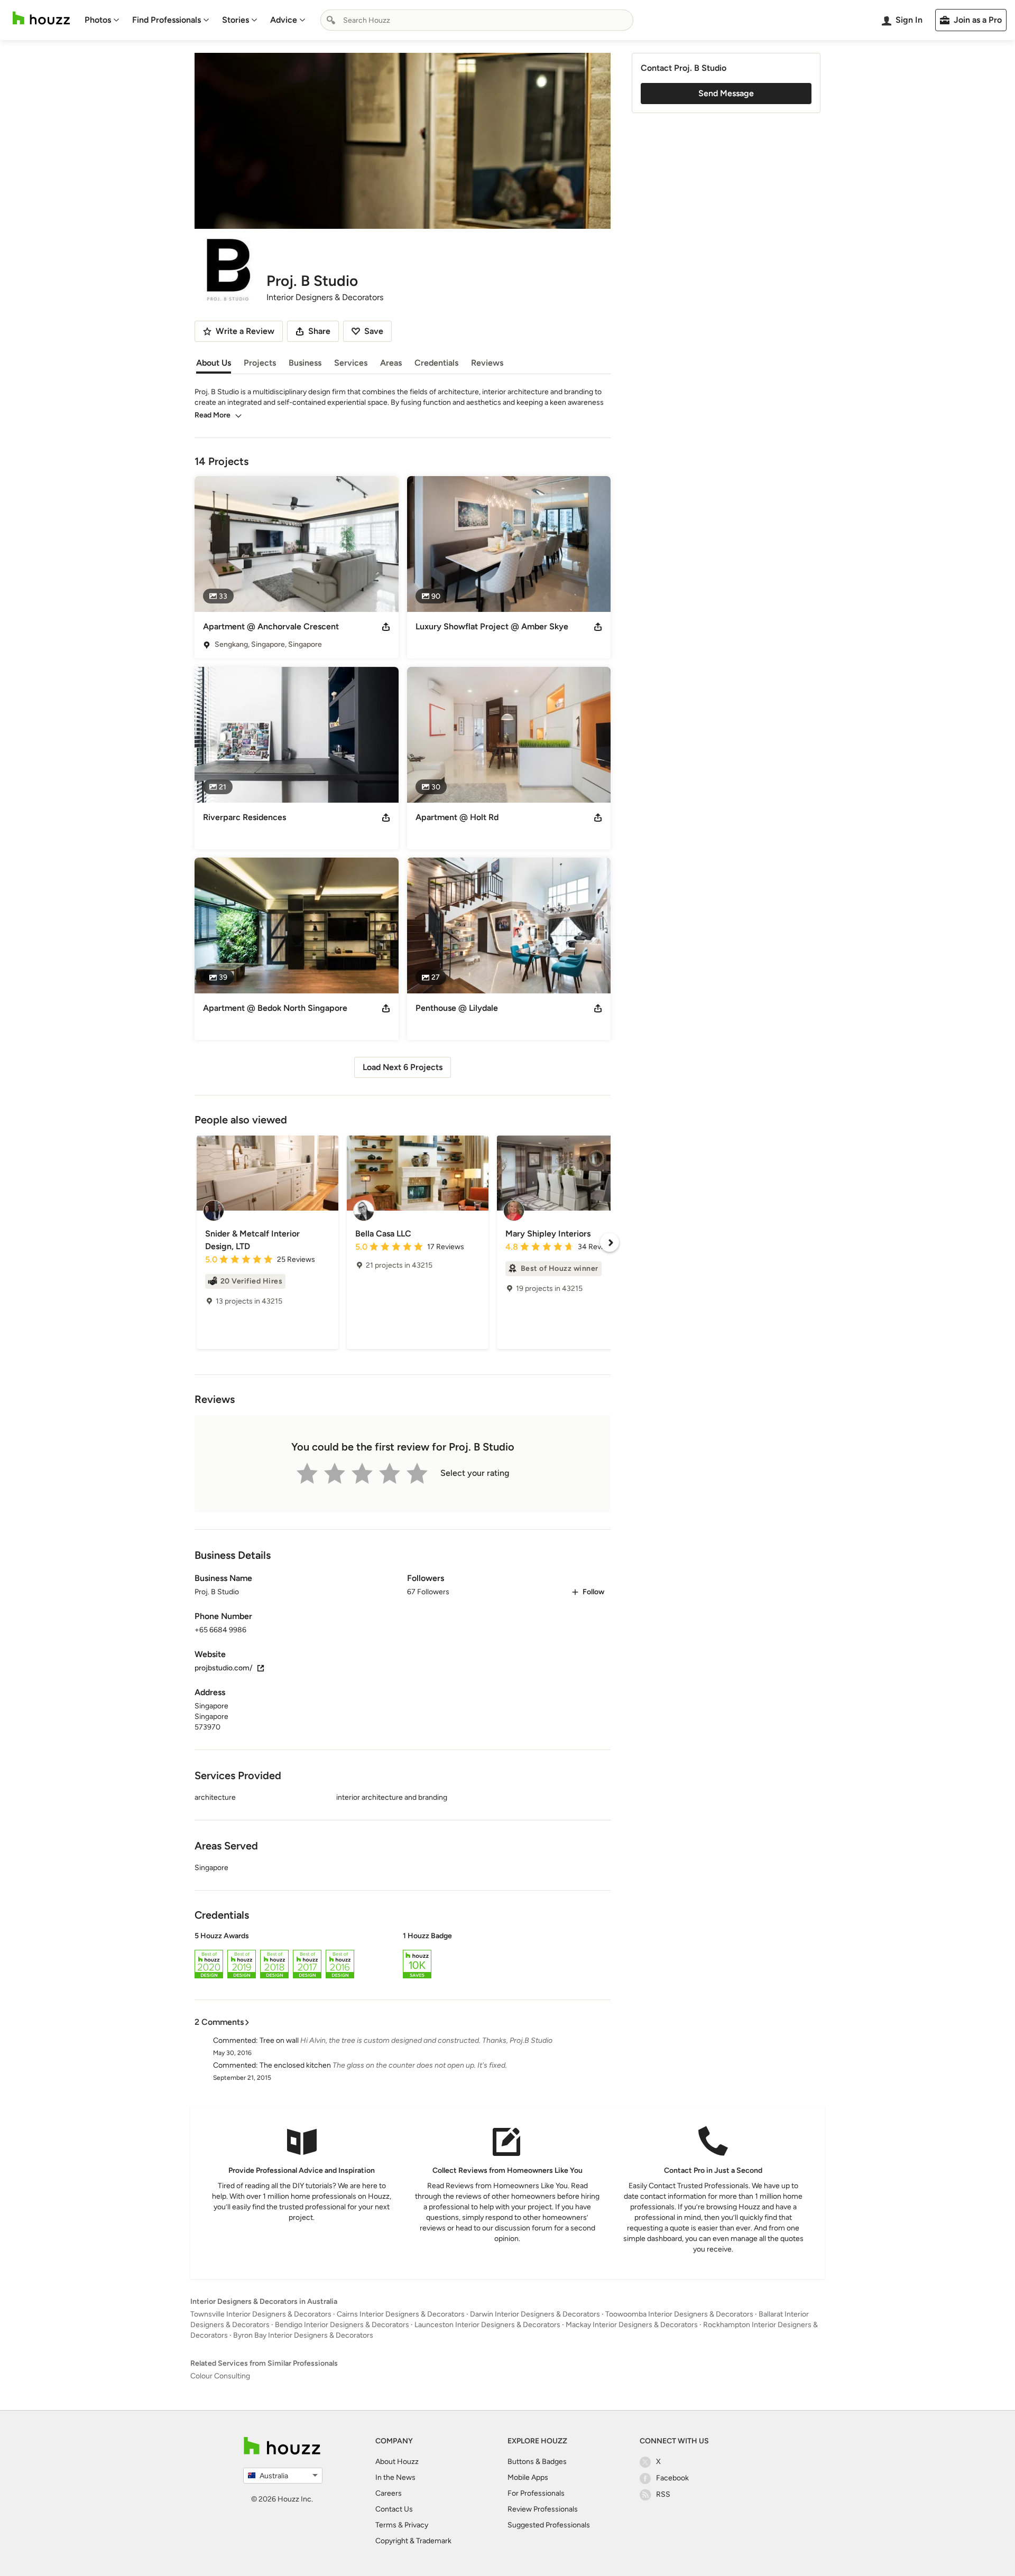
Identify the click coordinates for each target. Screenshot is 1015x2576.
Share (319, 331)
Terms (386, 2525)
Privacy (416, 2525)
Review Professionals (543, 2509)
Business (305, 363)
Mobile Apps (528, 2477)
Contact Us (394, 2509)
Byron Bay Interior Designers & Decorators (303, 2335)
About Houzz (397, 2462)
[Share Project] (386, 627)
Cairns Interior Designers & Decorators (401, 2314)
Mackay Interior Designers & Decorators (632, 2325)
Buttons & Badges (537, 2462)
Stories (236, 20)
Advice (284, 20)
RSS (663, 2494)
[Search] (331, 20)
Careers (389, 2493)
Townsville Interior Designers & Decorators (261, 2314)
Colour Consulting (220, 2376)
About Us (214, 363)
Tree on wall (279, 2040)
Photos (98, 20)
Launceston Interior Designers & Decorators (487, 2325)
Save (374, 331)
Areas (391, 363)
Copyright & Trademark (413, 2541)
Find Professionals (167, 20)
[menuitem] (102, 20)
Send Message (726, 93)
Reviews (487, 363)
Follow (593, 1592)
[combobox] (477, 20)
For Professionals (536, 2493)
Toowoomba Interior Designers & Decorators (679, 2314)
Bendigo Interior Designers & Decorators (342, 2325)
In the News (395, 2477)
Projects (260, 363)
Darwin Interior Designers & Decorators (535, 2314)
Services (351, 363)
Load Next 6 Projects (403, 1067)
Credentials (436, 363)
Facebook (672, 2478)
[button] (403, 1957)
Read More (213, 415)
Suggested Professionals (549, 2525)
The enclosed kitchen (295, 2065)
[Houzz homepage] (41, 18)
